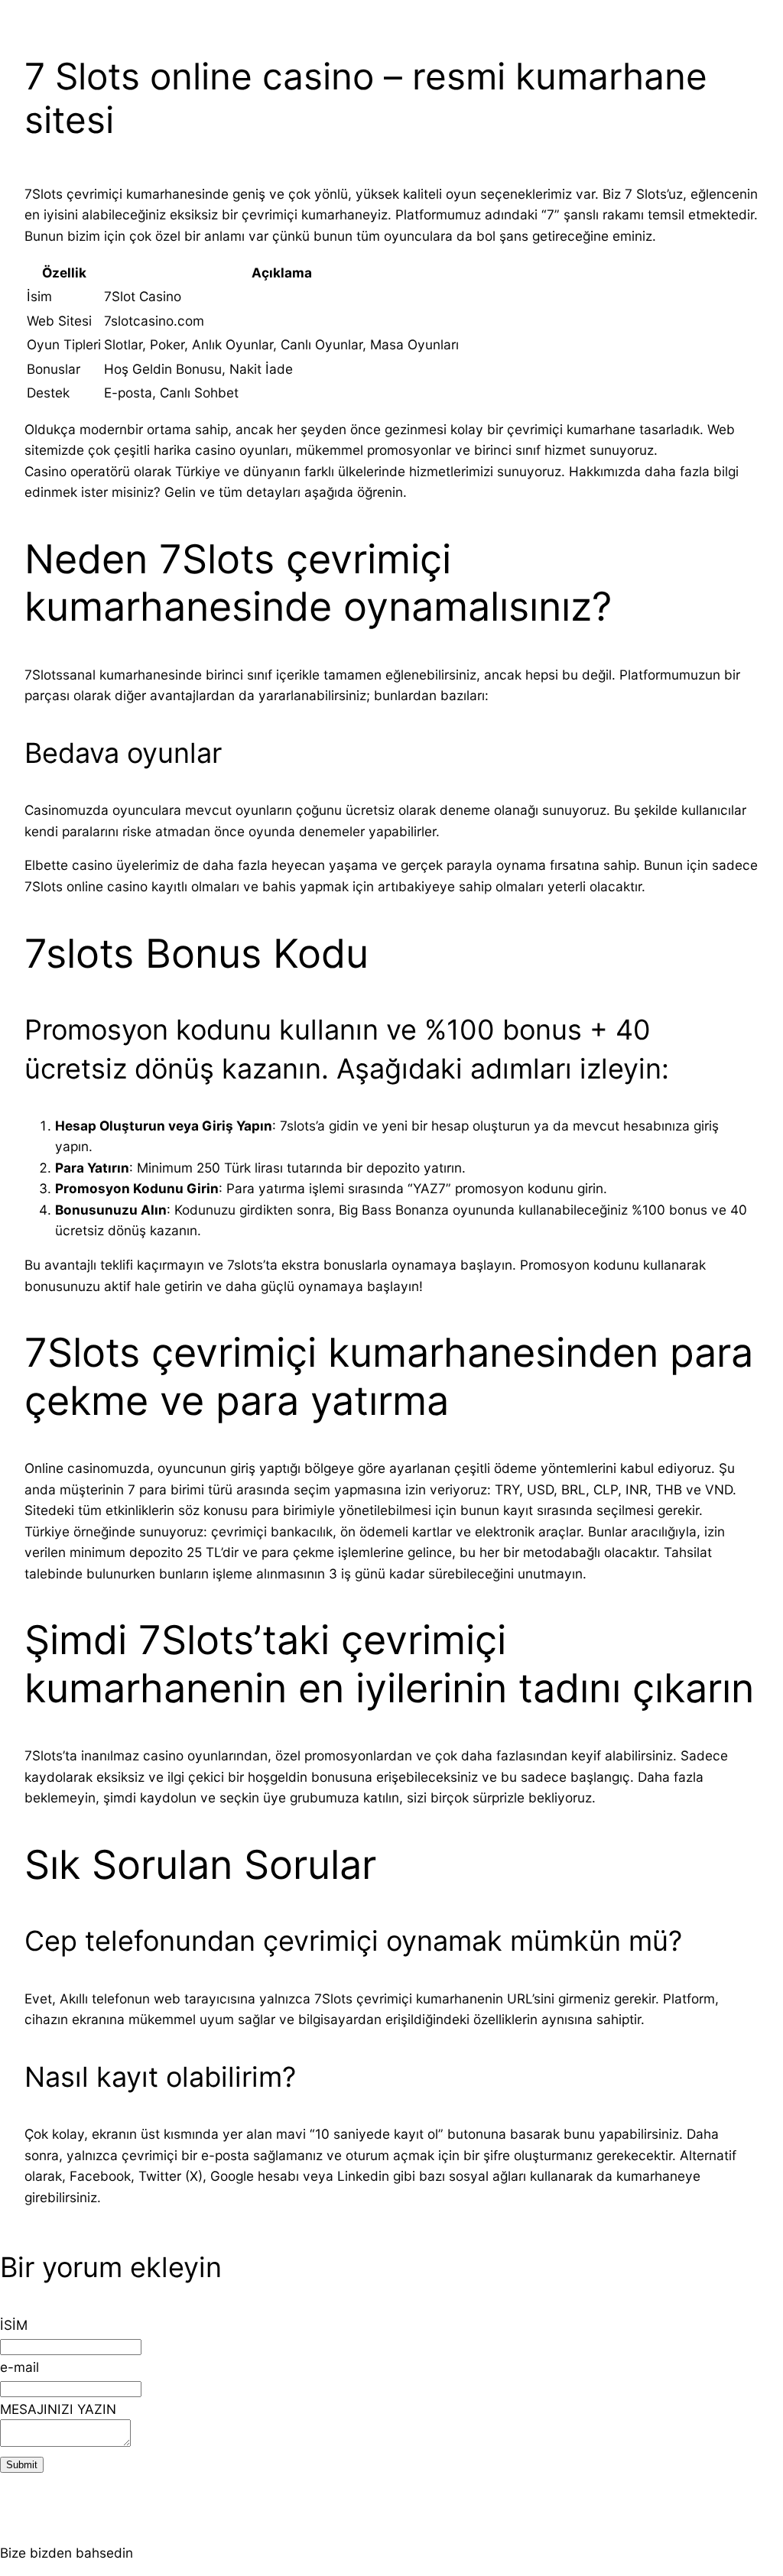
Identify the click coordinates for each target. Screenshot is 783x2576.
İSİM (14, 2325)
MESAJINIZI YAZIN (58, 2409)
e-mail (19, 2367)
